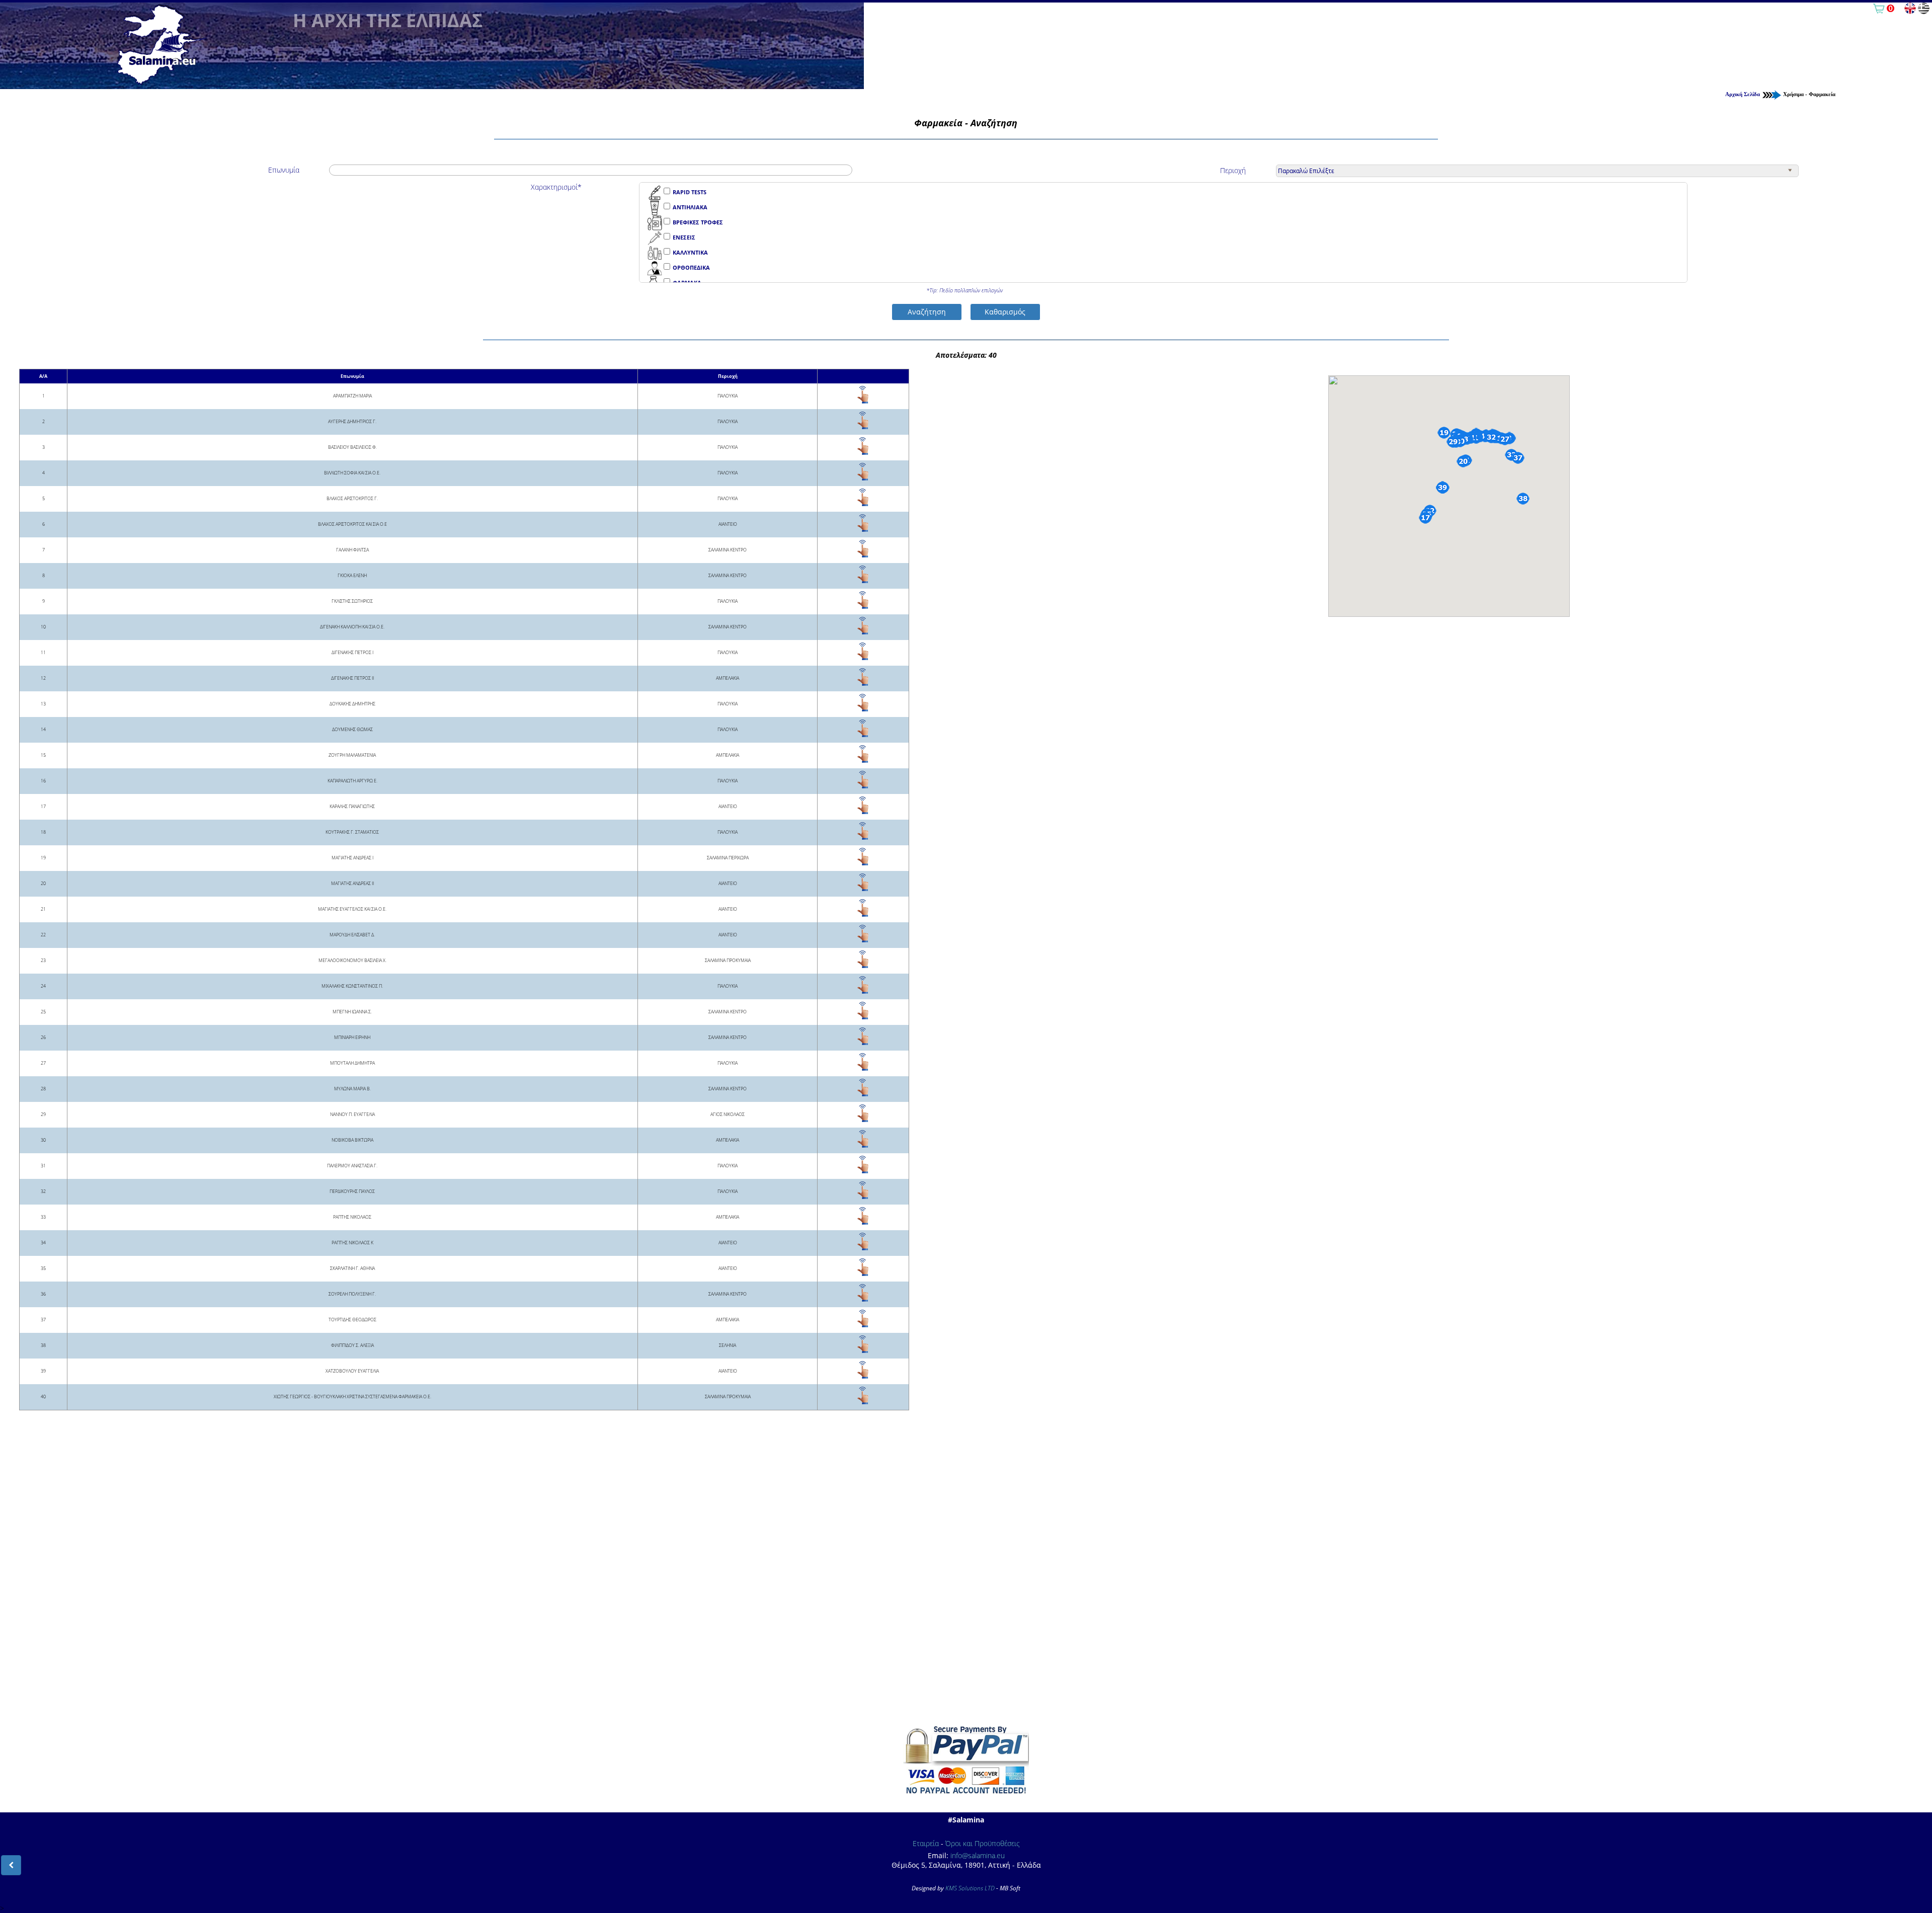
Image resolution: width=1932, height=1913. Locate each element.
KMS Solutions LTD (970, 1888)
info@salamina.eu (978, 1855)
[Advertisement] (966, 1579)
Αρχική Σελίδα (1743, 94)
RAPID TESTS (690, 192)
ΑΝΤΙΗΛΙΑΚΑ (690, 207)
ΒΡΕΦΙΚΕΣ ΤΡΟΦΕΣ (698, 222)
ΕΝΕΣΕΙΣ (684, 237)
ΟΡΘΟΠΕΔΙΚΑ (691, 267)
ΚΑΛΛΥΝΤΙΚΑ (690, 252)
